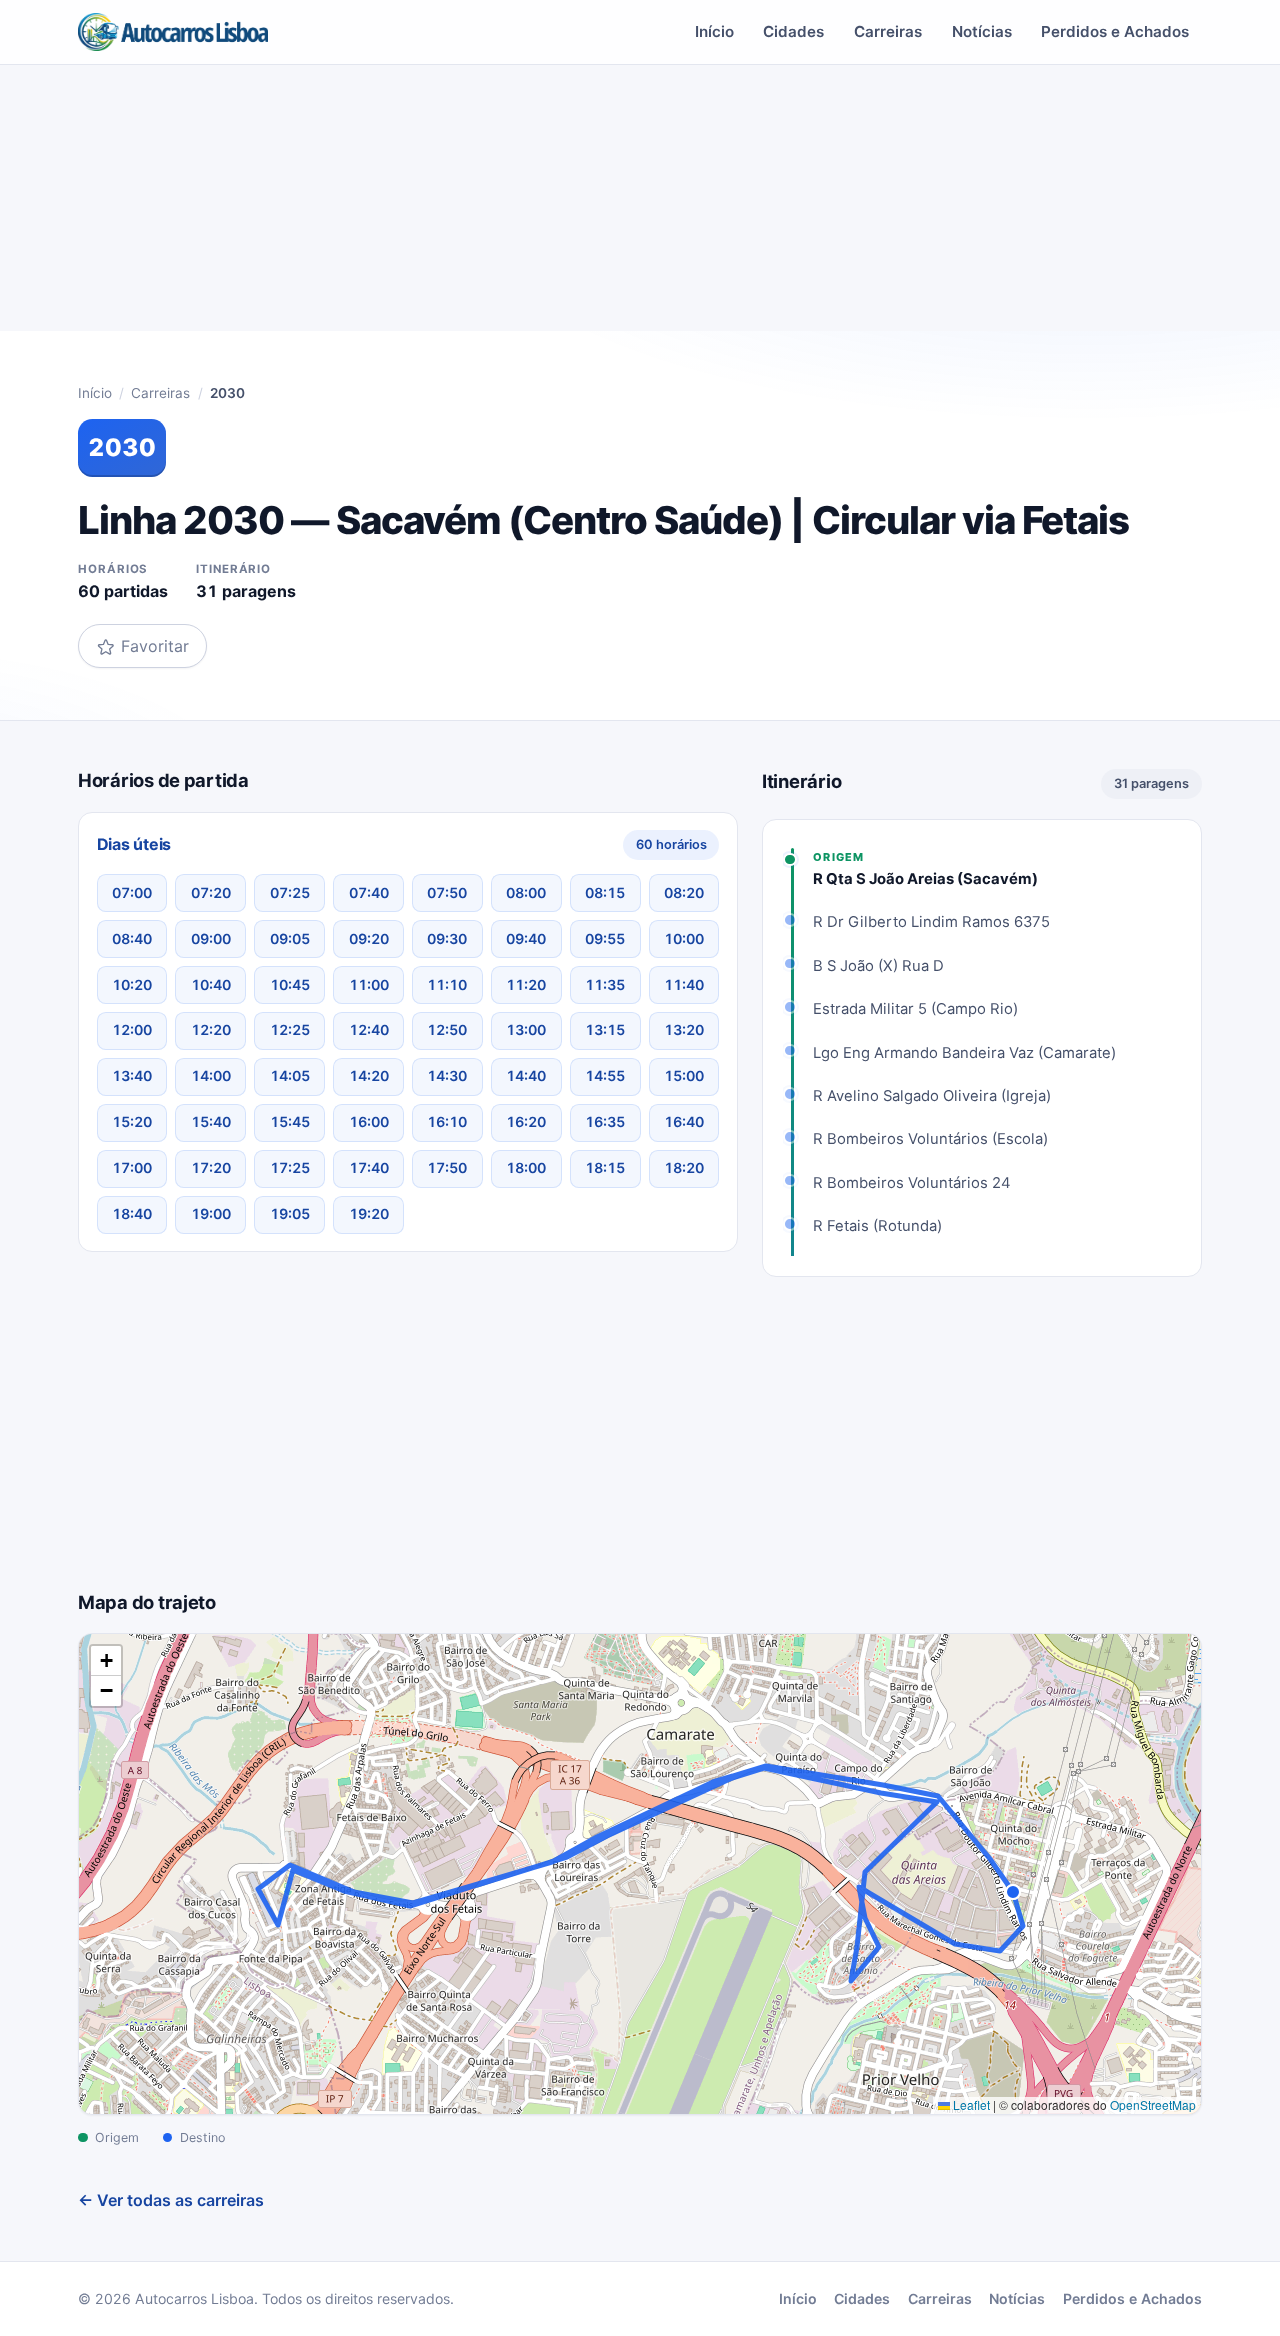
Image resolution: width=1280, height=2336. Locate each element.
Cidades (793, 31)
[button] (106, 1661)
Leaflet (970, 2104)
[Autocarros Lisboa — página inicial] (173, 32)
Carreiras (888, 31)
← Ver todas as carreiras (171, 2200)
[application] (640, 1874)
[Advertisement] (640, 206)
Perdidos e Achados (1115, 31)
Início (714, 31)
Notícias (982, 31)
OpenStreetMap (1153, 2104)
